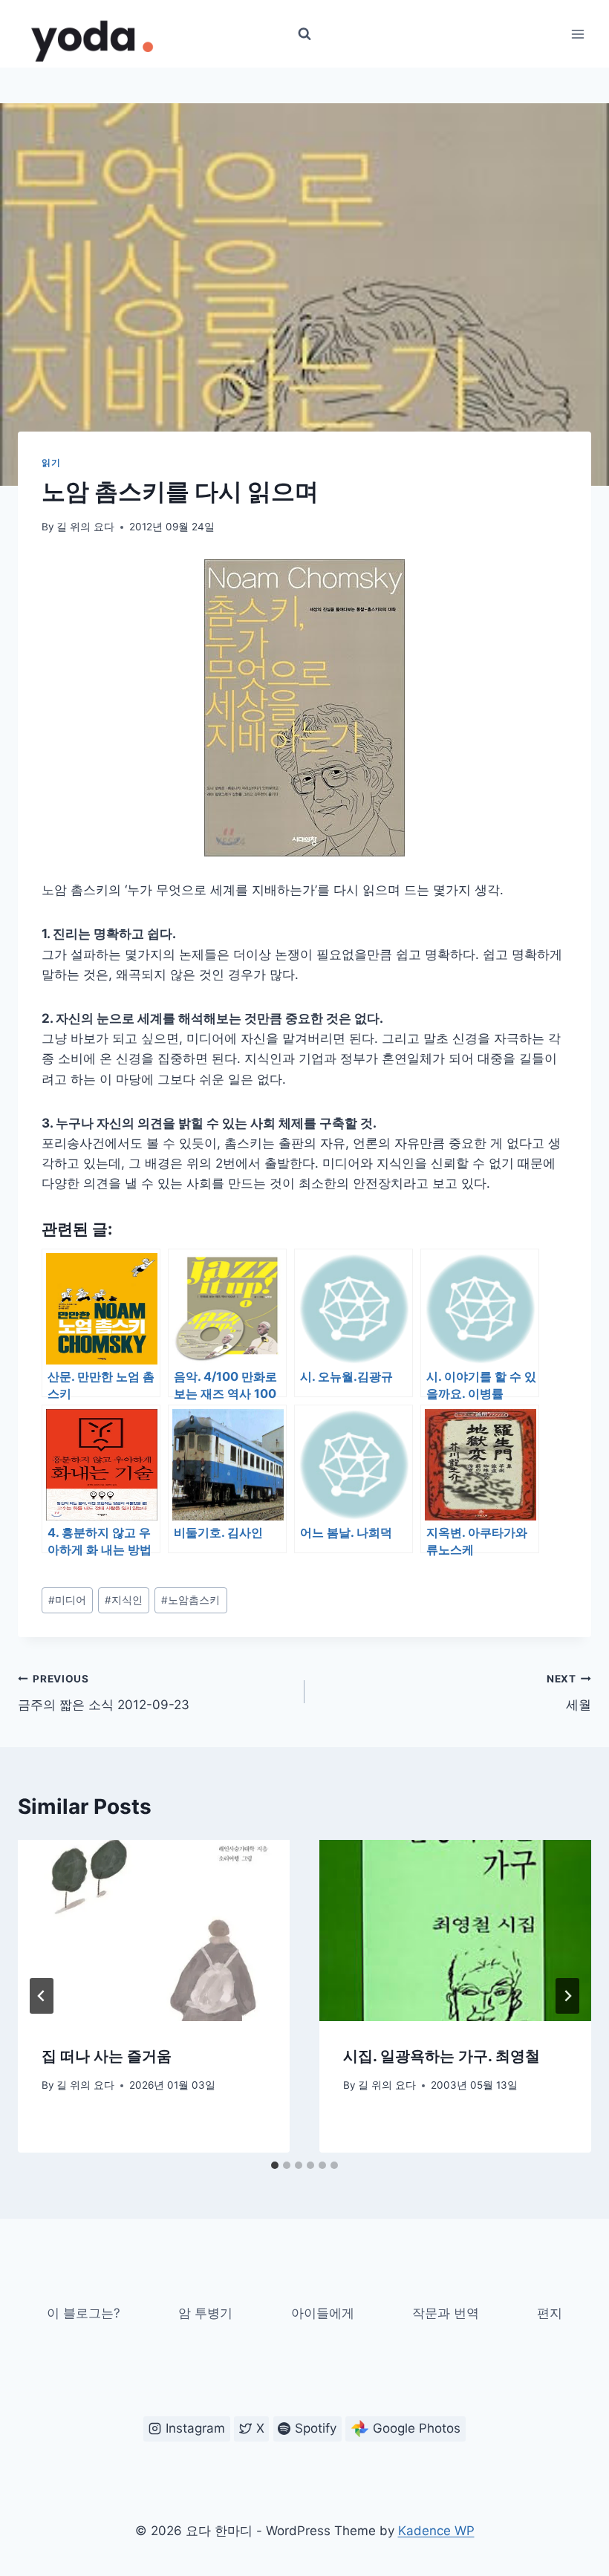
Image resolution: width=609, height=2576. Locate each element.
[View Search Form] (304, 34)
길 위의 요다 (85, 527)
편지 (550, 2313)
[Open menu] (577, 34)
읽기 (51, 462)
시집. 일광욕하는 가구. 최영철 (442, 2056)
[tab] (275, 2165)
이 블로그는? (84, 2313)
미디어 (67, 1600)
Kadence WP (436, 2531)
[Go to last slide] (42, 1996)
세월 (569, 1692)
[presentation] (154, 1931)
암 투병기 (205, 2313)
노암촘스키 (190, 1600)
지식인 (124, 1600)
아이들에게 (323, 2313)
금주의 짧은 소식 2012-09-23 (104, 1692)
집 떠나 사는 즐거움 (107, 2056)
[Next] (567, 1996)
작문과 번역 (446, 2313)
